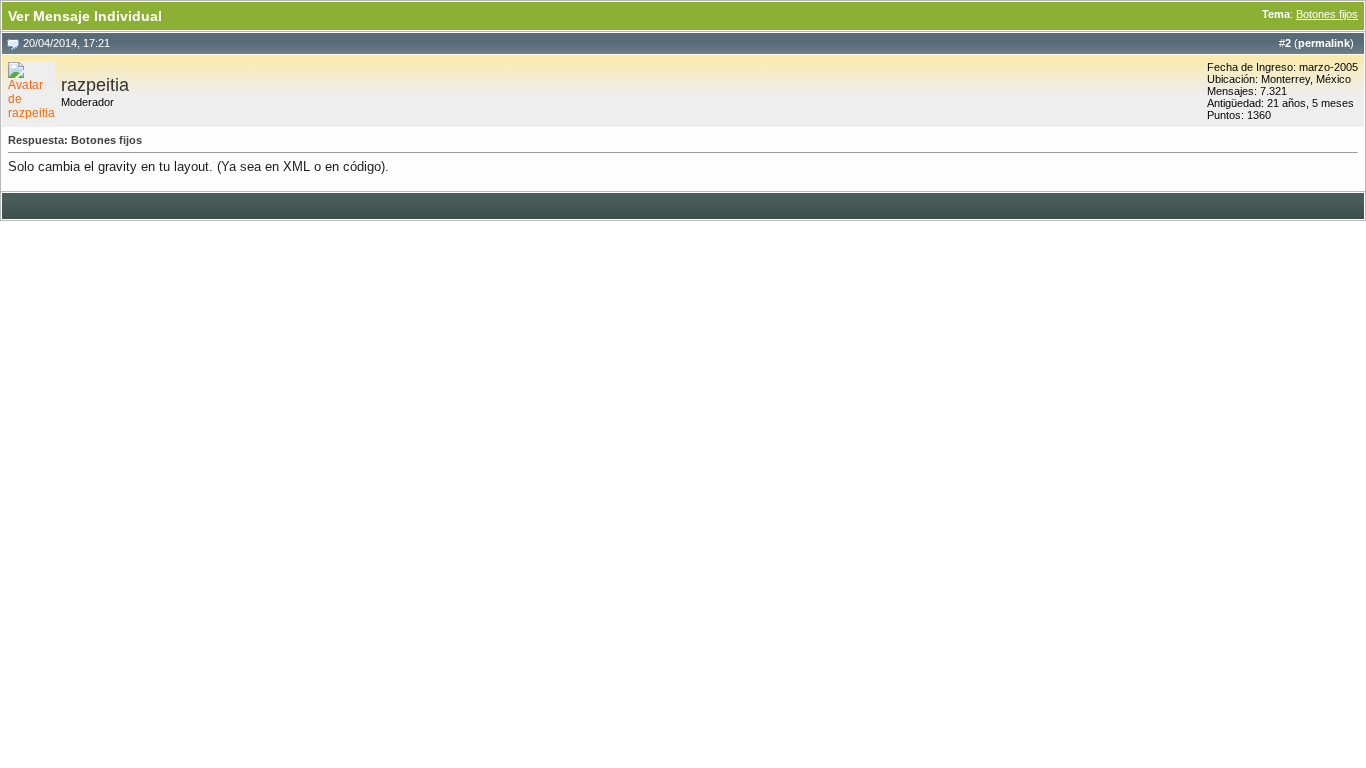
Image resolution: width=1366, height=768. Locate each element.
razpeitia (95, 85)
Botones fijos (1327, 14)
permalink (1324, 43)
